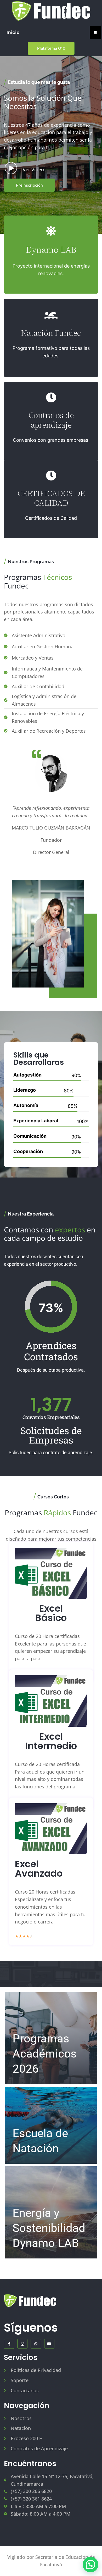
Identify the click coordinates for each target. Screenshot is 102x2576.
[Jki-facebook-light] (9, 2344)
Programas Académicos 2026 (45, 2054)
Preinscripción (29, 185)
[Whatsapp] (36, 2344)
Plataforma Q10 (51, 48)
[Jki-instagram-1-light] (22, 2344)
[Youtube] (49, 2344)
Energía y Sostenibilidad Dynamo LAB (49, 2228)
